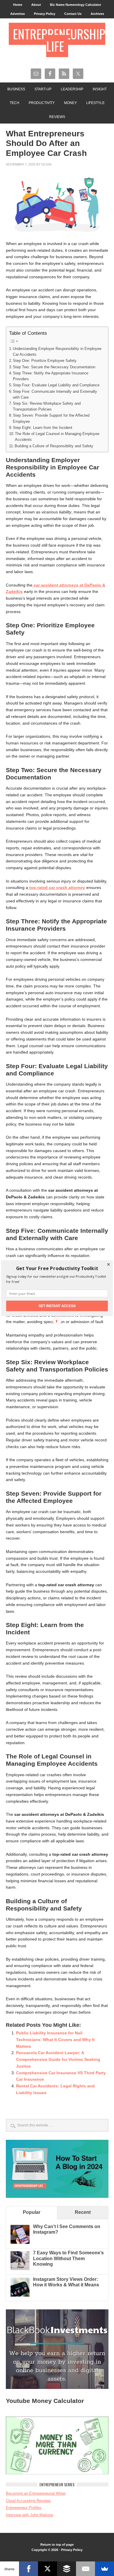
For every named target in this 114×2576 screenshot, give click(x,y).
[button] (57, 1268)
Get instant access (57, 1306)
